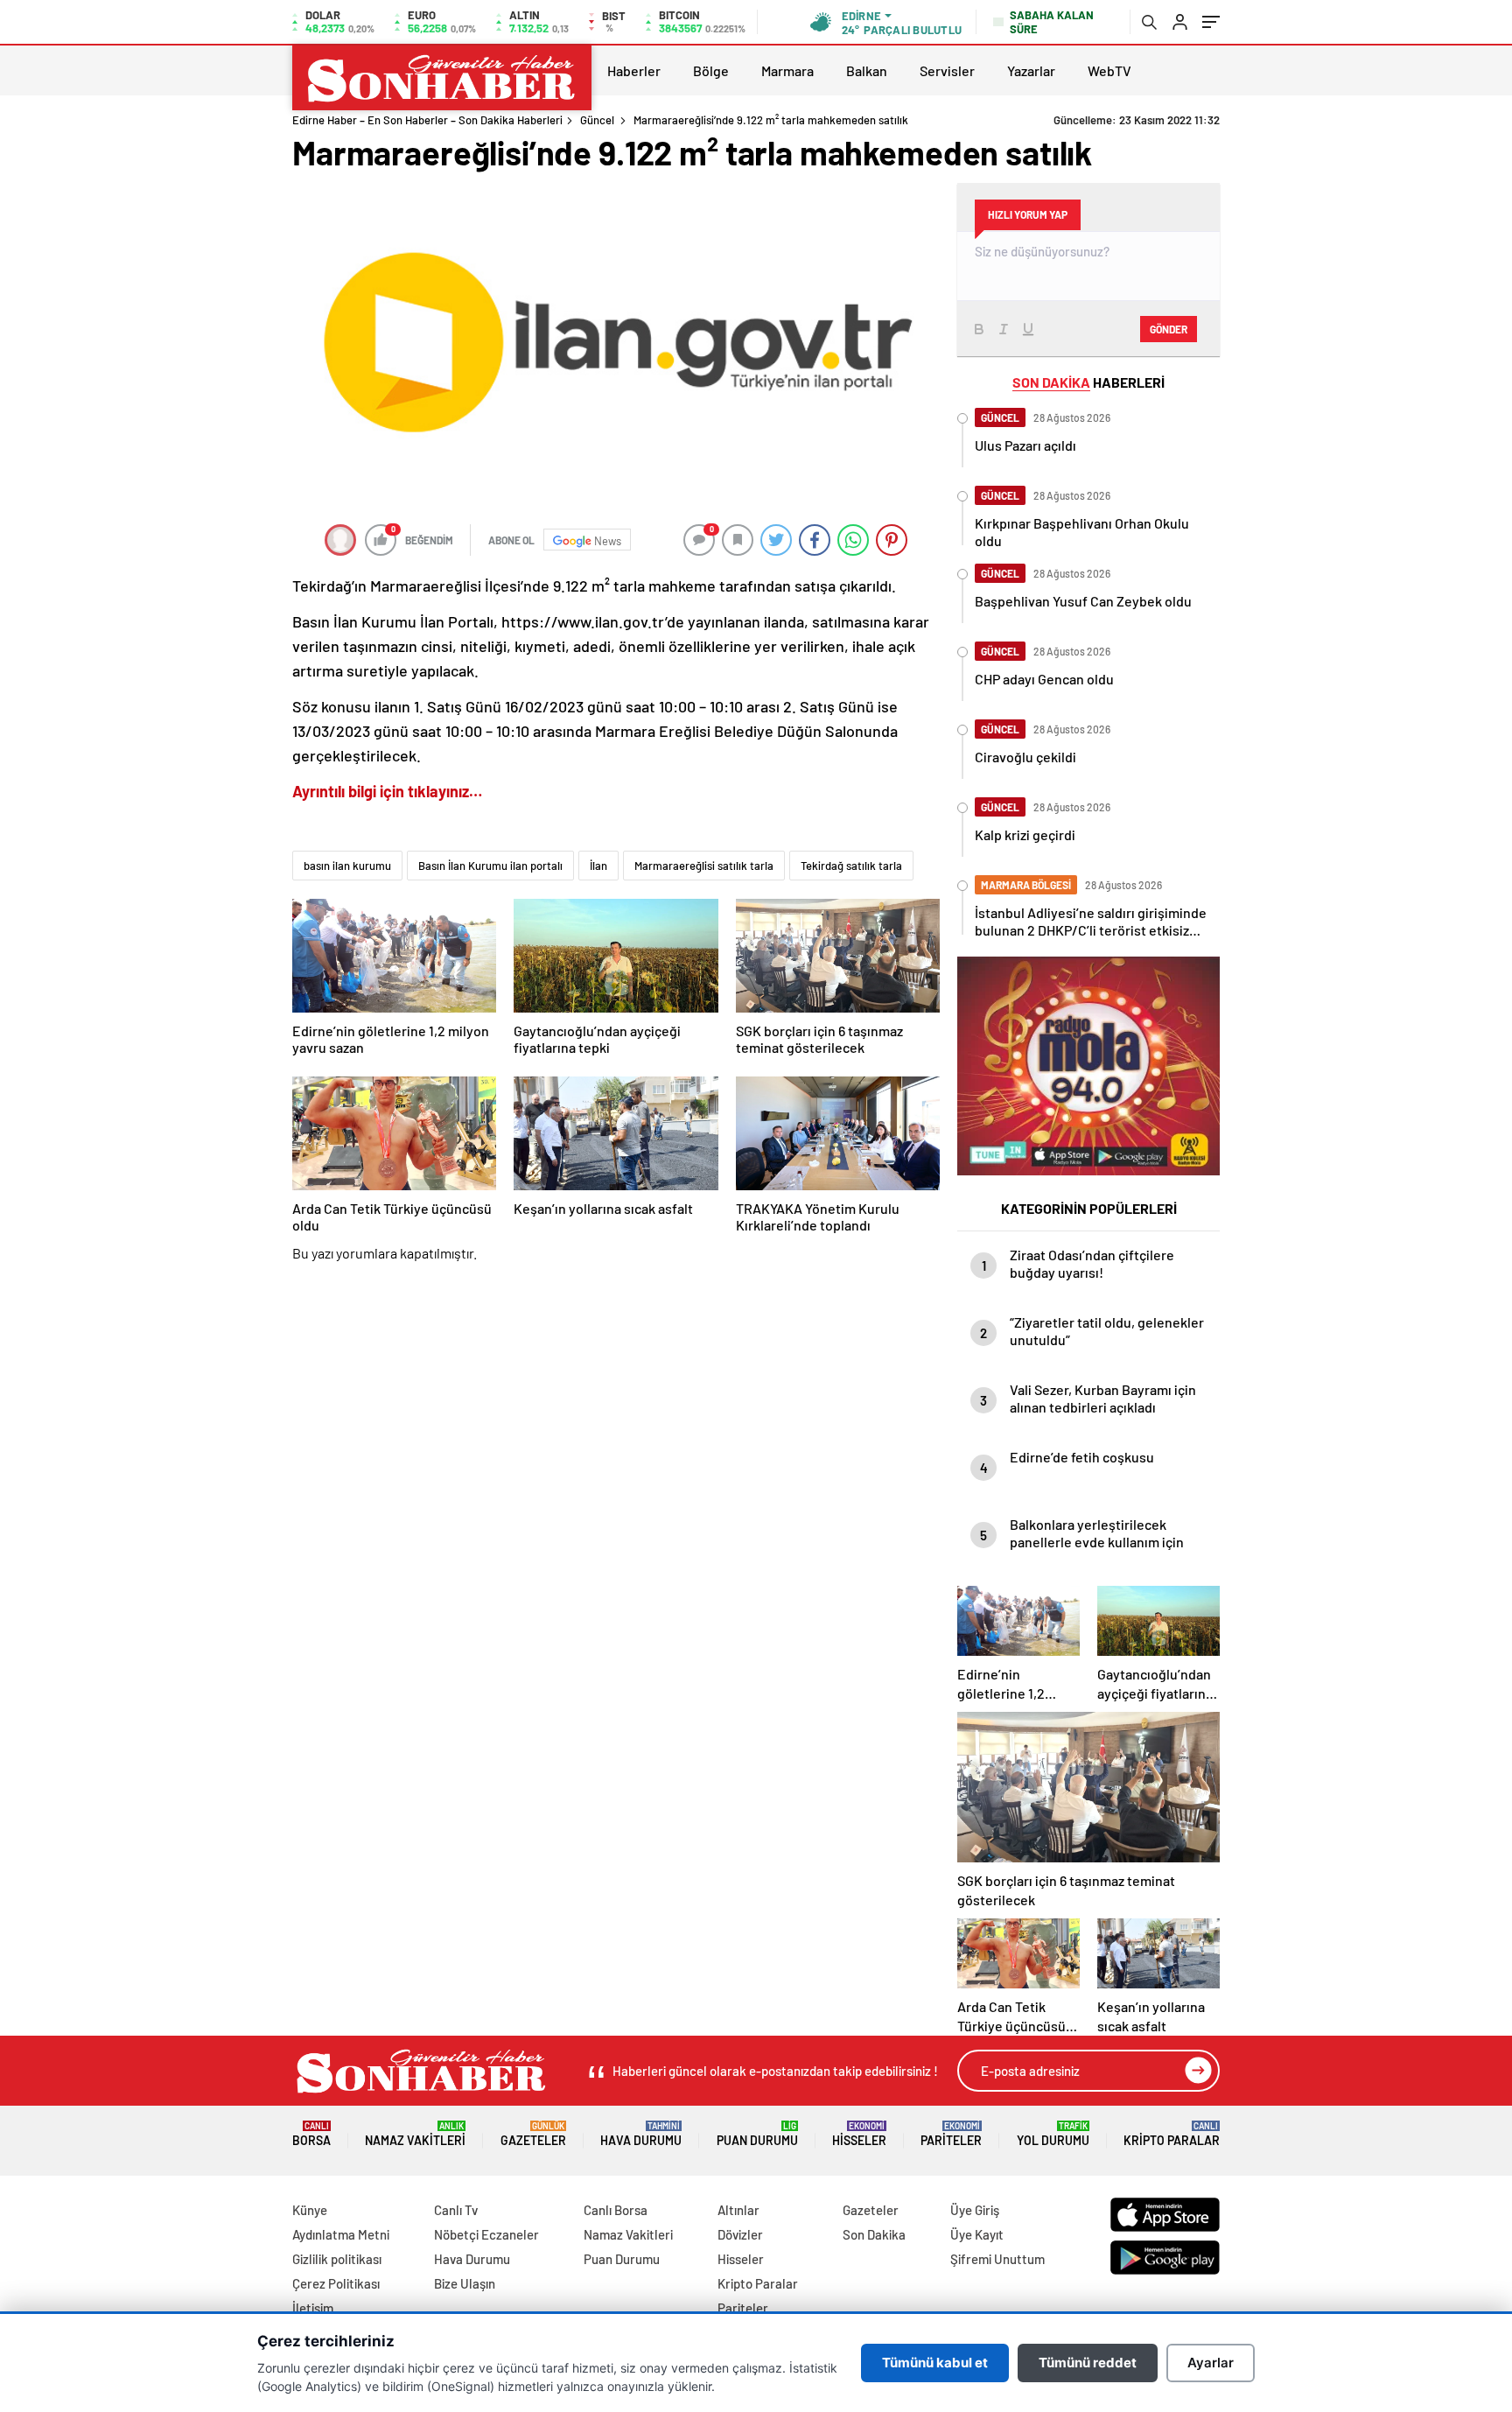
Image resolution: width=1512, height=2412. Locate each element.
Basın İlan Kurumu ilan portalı (490, 866)
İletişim (313, 2308)
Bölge (711, 70)
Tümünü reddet (1088, 2363)
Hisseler (859, 2134)
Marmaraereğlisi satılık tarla (704, 866)
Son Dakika (874, 2234)
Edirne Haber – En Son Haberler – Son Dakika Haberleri (427, 120)
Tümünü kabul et (935, 2363)
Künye (310, 2210)
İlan (598, 866)
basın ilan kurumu (347, 866)
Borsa (311, 2134)
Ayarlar (1211, 2363)
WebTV (1109, 70)
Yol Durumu (1053, 2134)
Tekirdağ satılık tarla (851, 866)
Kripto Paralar (1172, 2134)
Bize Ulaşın (465, 2283)
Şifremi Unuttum (997, 2259)
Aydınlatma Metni (341, 2234)
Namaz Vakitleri (415, 2134)
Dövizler (740, 2234)
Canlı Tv (456, 2210)
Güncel (597, 120)
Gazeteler (533, 2134)
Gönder (1169, 329)
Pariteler (951, 2134)
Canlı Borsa (616, 2210)
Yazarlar (1031, 70)
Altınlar (738, 2210)
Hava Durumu (641, 2134)
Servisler (947, 70)
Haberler (634, 70)
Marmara (787, 70)
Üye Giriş (975, 2210)
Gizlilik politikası (337, 2259)
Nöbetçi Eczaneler (486, 2234)
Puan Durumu (757, 2134)
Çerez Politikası (336, 2283)
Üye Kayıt (977, 2234)
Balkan (867, 70)
